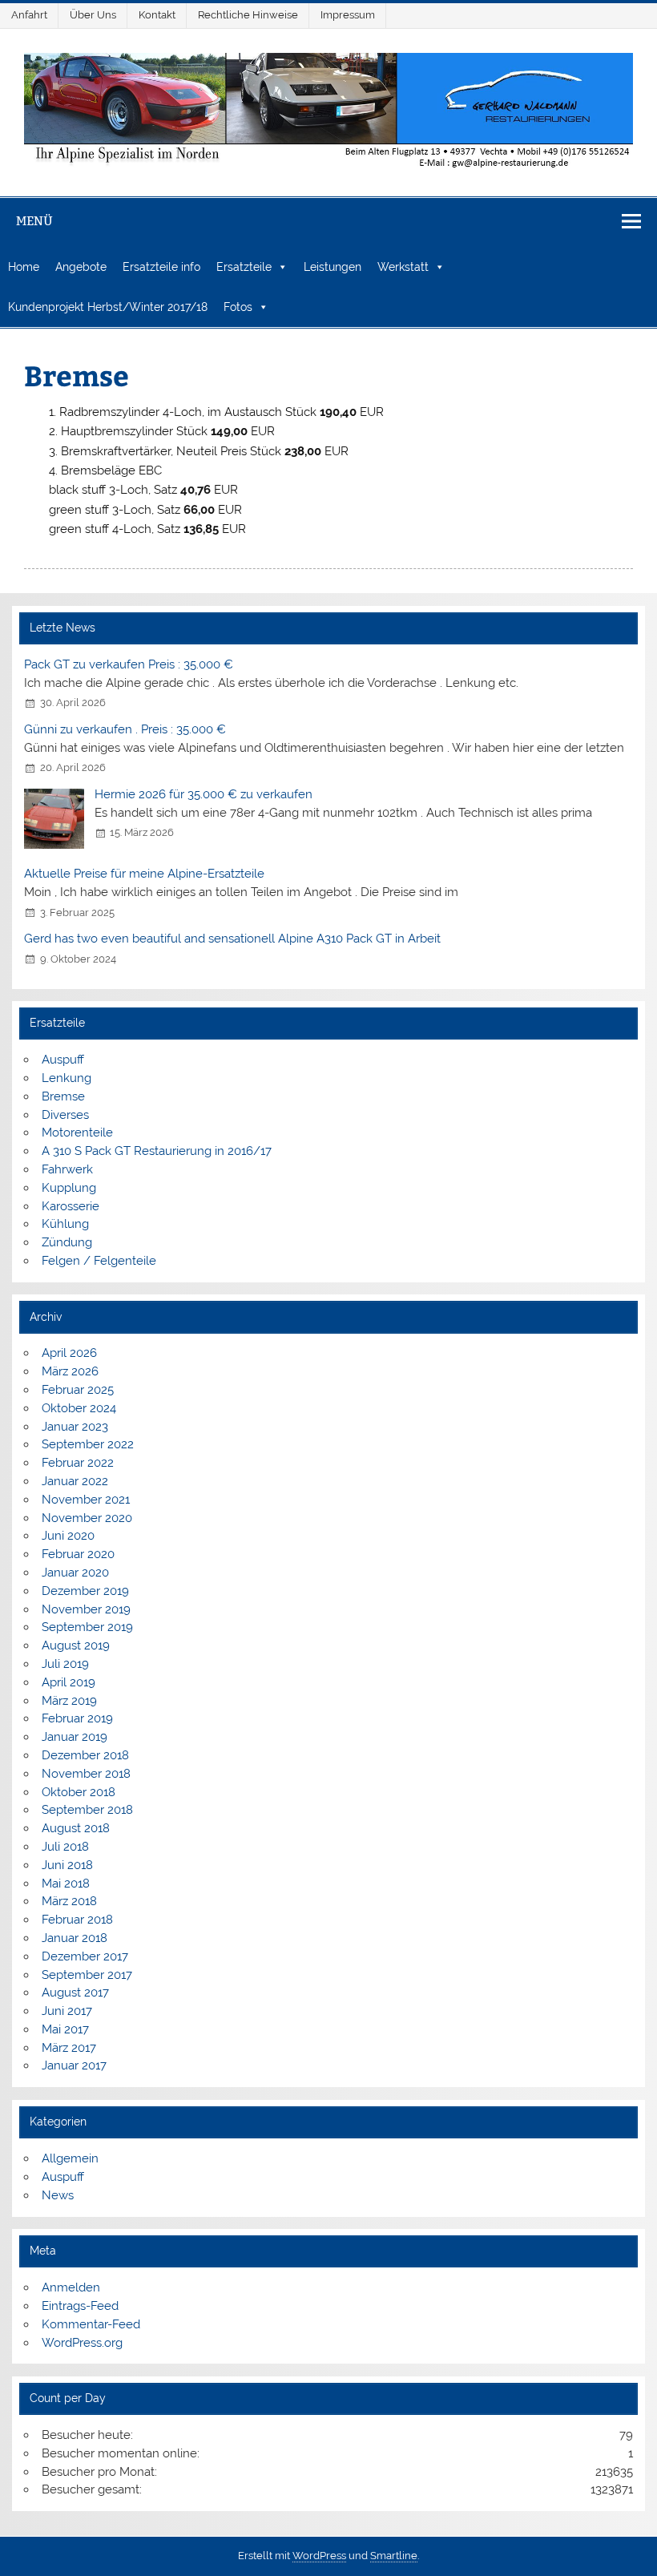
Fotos (238, 307)
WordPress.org (82, 2343)
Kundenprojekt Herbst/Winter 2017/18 (108, 307)
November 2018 (86, 1774)
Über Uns (93, 15)
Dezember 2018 (85, 1755)
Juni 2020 (68, 1536)
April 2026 (69, 1353)
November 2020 (87, 1518)
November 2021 (86, 1500)
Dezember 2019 (85, 1591)
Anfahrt (29, 15)
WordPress (319, 2556)
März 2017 (69, 2048)
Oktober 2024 (79, 1408)
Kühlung (65, 1224)
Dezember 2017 (85, 1956)
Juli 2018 (65, 1847)
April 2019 (69, 1682)
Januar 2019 (75, 1737)
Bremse (63, 1096)
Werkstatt (403, 267)
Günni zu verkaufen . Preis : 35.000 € (125, 729)
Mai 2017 (65, 2029)
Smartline (394, 2556)
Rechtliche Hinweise (248, 15)
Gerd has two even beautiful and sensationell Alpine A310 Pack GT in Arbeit (232, 939)
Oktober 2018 (79, 1792)
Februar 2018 (77, 1920)
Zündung (67, 1242)
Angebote (81, 267)
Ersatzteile (244, 267)
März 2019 (69, 1701)
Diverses (65, 1115)
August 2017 (75, 1993)
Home (24, 267)
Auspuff (63, 1060)
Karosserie (71, 1206)
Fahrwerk (67, 1169)
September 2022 (88, 1444)
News (58, 2195)
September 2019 (87, 1627)
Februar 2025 (78, 1390)
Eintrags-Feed (80, 2306)
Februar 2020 (78, 1554)
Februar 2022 (78, 1463)
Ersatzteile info (161, 267)
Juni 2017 (67, 2011)
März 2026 (70, 1371)
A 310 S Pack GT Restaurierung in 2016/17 (157, 1151)
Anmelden (71, 2287)
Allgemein (70, 2158)
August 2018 (76, 1828)
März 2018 (69, 1901)
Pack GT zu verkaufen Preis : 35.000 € (129, 664)
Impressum (348, 15)
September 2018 (87, 1810)
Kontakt (157, 15)
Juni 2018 (67, 1865)
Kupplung (69, 1188)
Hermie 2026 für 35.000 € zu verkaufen (204, 794)
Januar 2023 (75, 1427)
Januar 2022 (75, 1481)
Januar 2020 (75, 1573)
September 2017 (87, 1975)
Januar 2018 (75, 1938)
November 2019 (86, 1609)
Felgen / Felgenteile (99, 1261)
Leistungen (333, 267)
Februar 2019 (77, 1718)
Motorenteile (77, 1133)
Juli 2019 (65, 1664)
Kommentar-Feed (91, 2324)
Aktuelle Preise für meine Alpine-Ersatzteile (144, 874)
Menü (34, 221)
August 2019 (76, 1645)
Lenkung (67, 1078)
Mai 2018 (66, 1884)
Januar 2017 (74, 2065)
